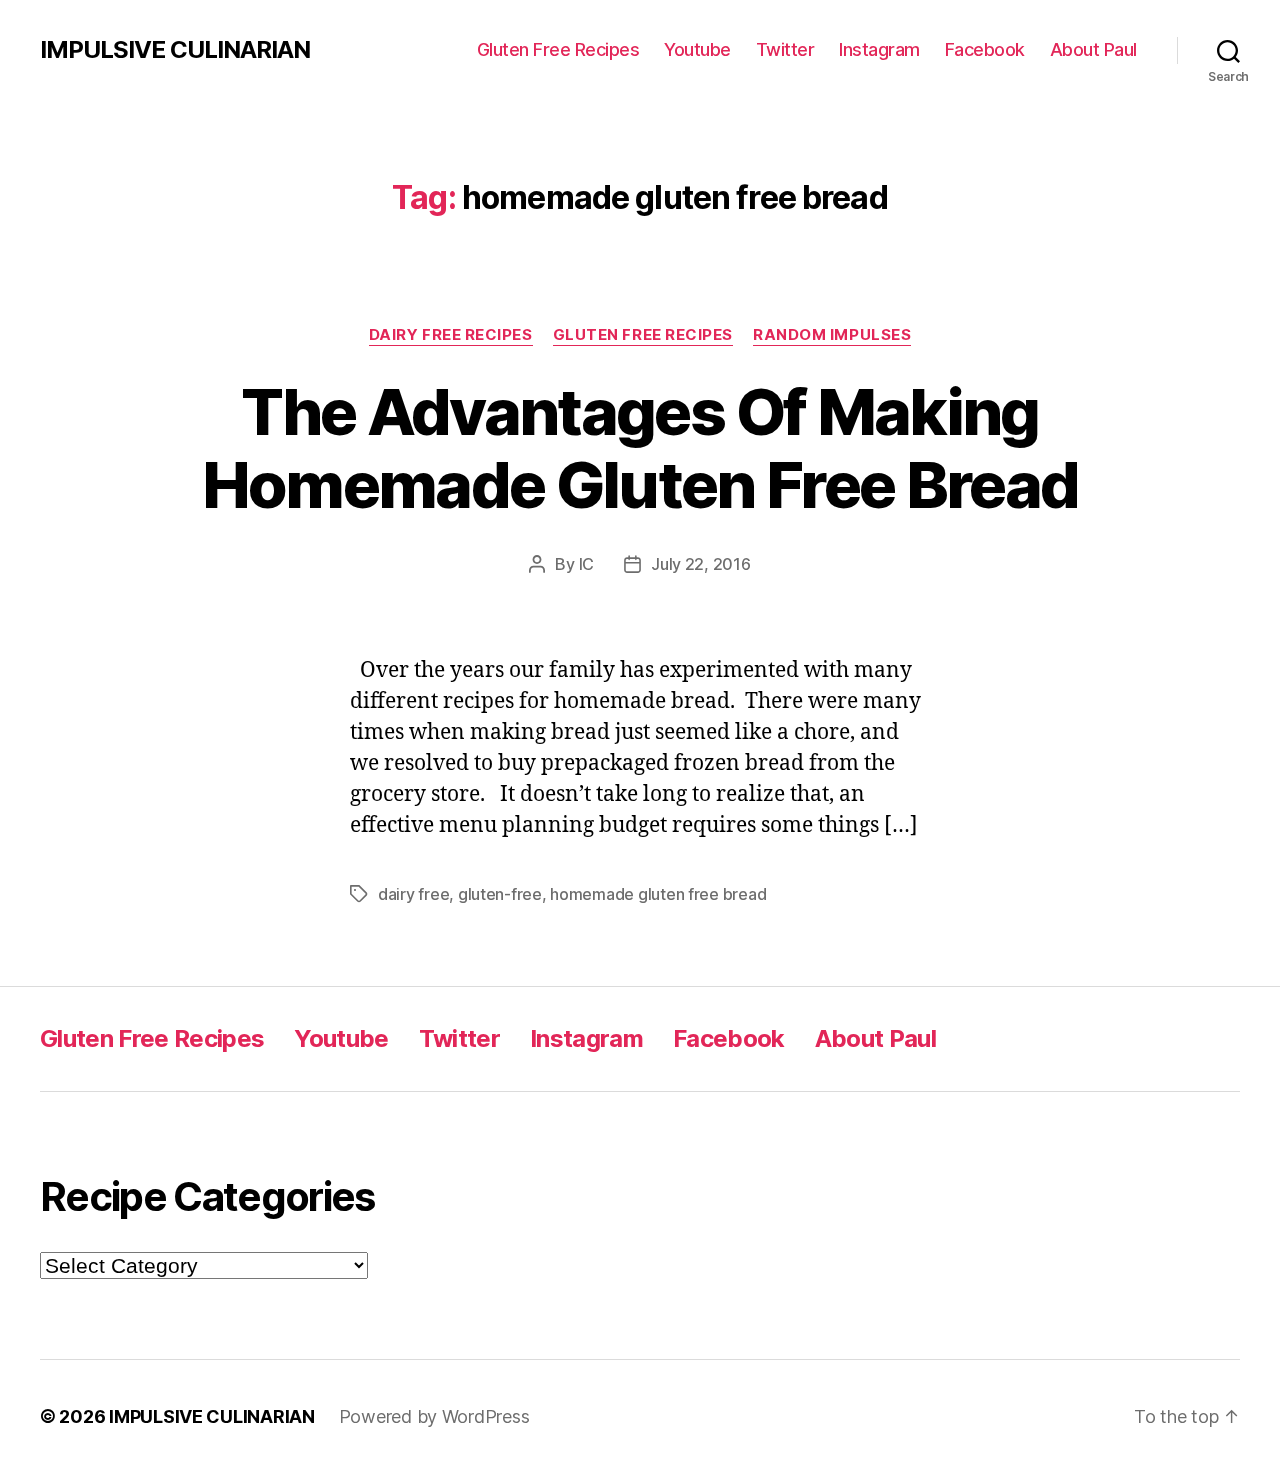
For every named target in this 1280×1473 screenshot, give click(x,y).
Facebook (985, 49)
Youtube (697, 49)
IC (586, 564)
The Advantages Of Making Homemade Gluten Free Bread (640, 448)
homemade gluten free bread (658, 894)
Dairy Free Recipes (451, 335)
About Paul (1093, 49)
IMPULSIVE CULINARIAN (175, 50)
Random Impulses (832, 335)
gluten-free (500, 894)
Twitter (785, 49)
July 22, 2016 (701, 564)
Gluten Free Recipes (558, 49)
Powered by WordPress (434, 1416)
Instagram (879, 49)
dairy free (413, 894)
